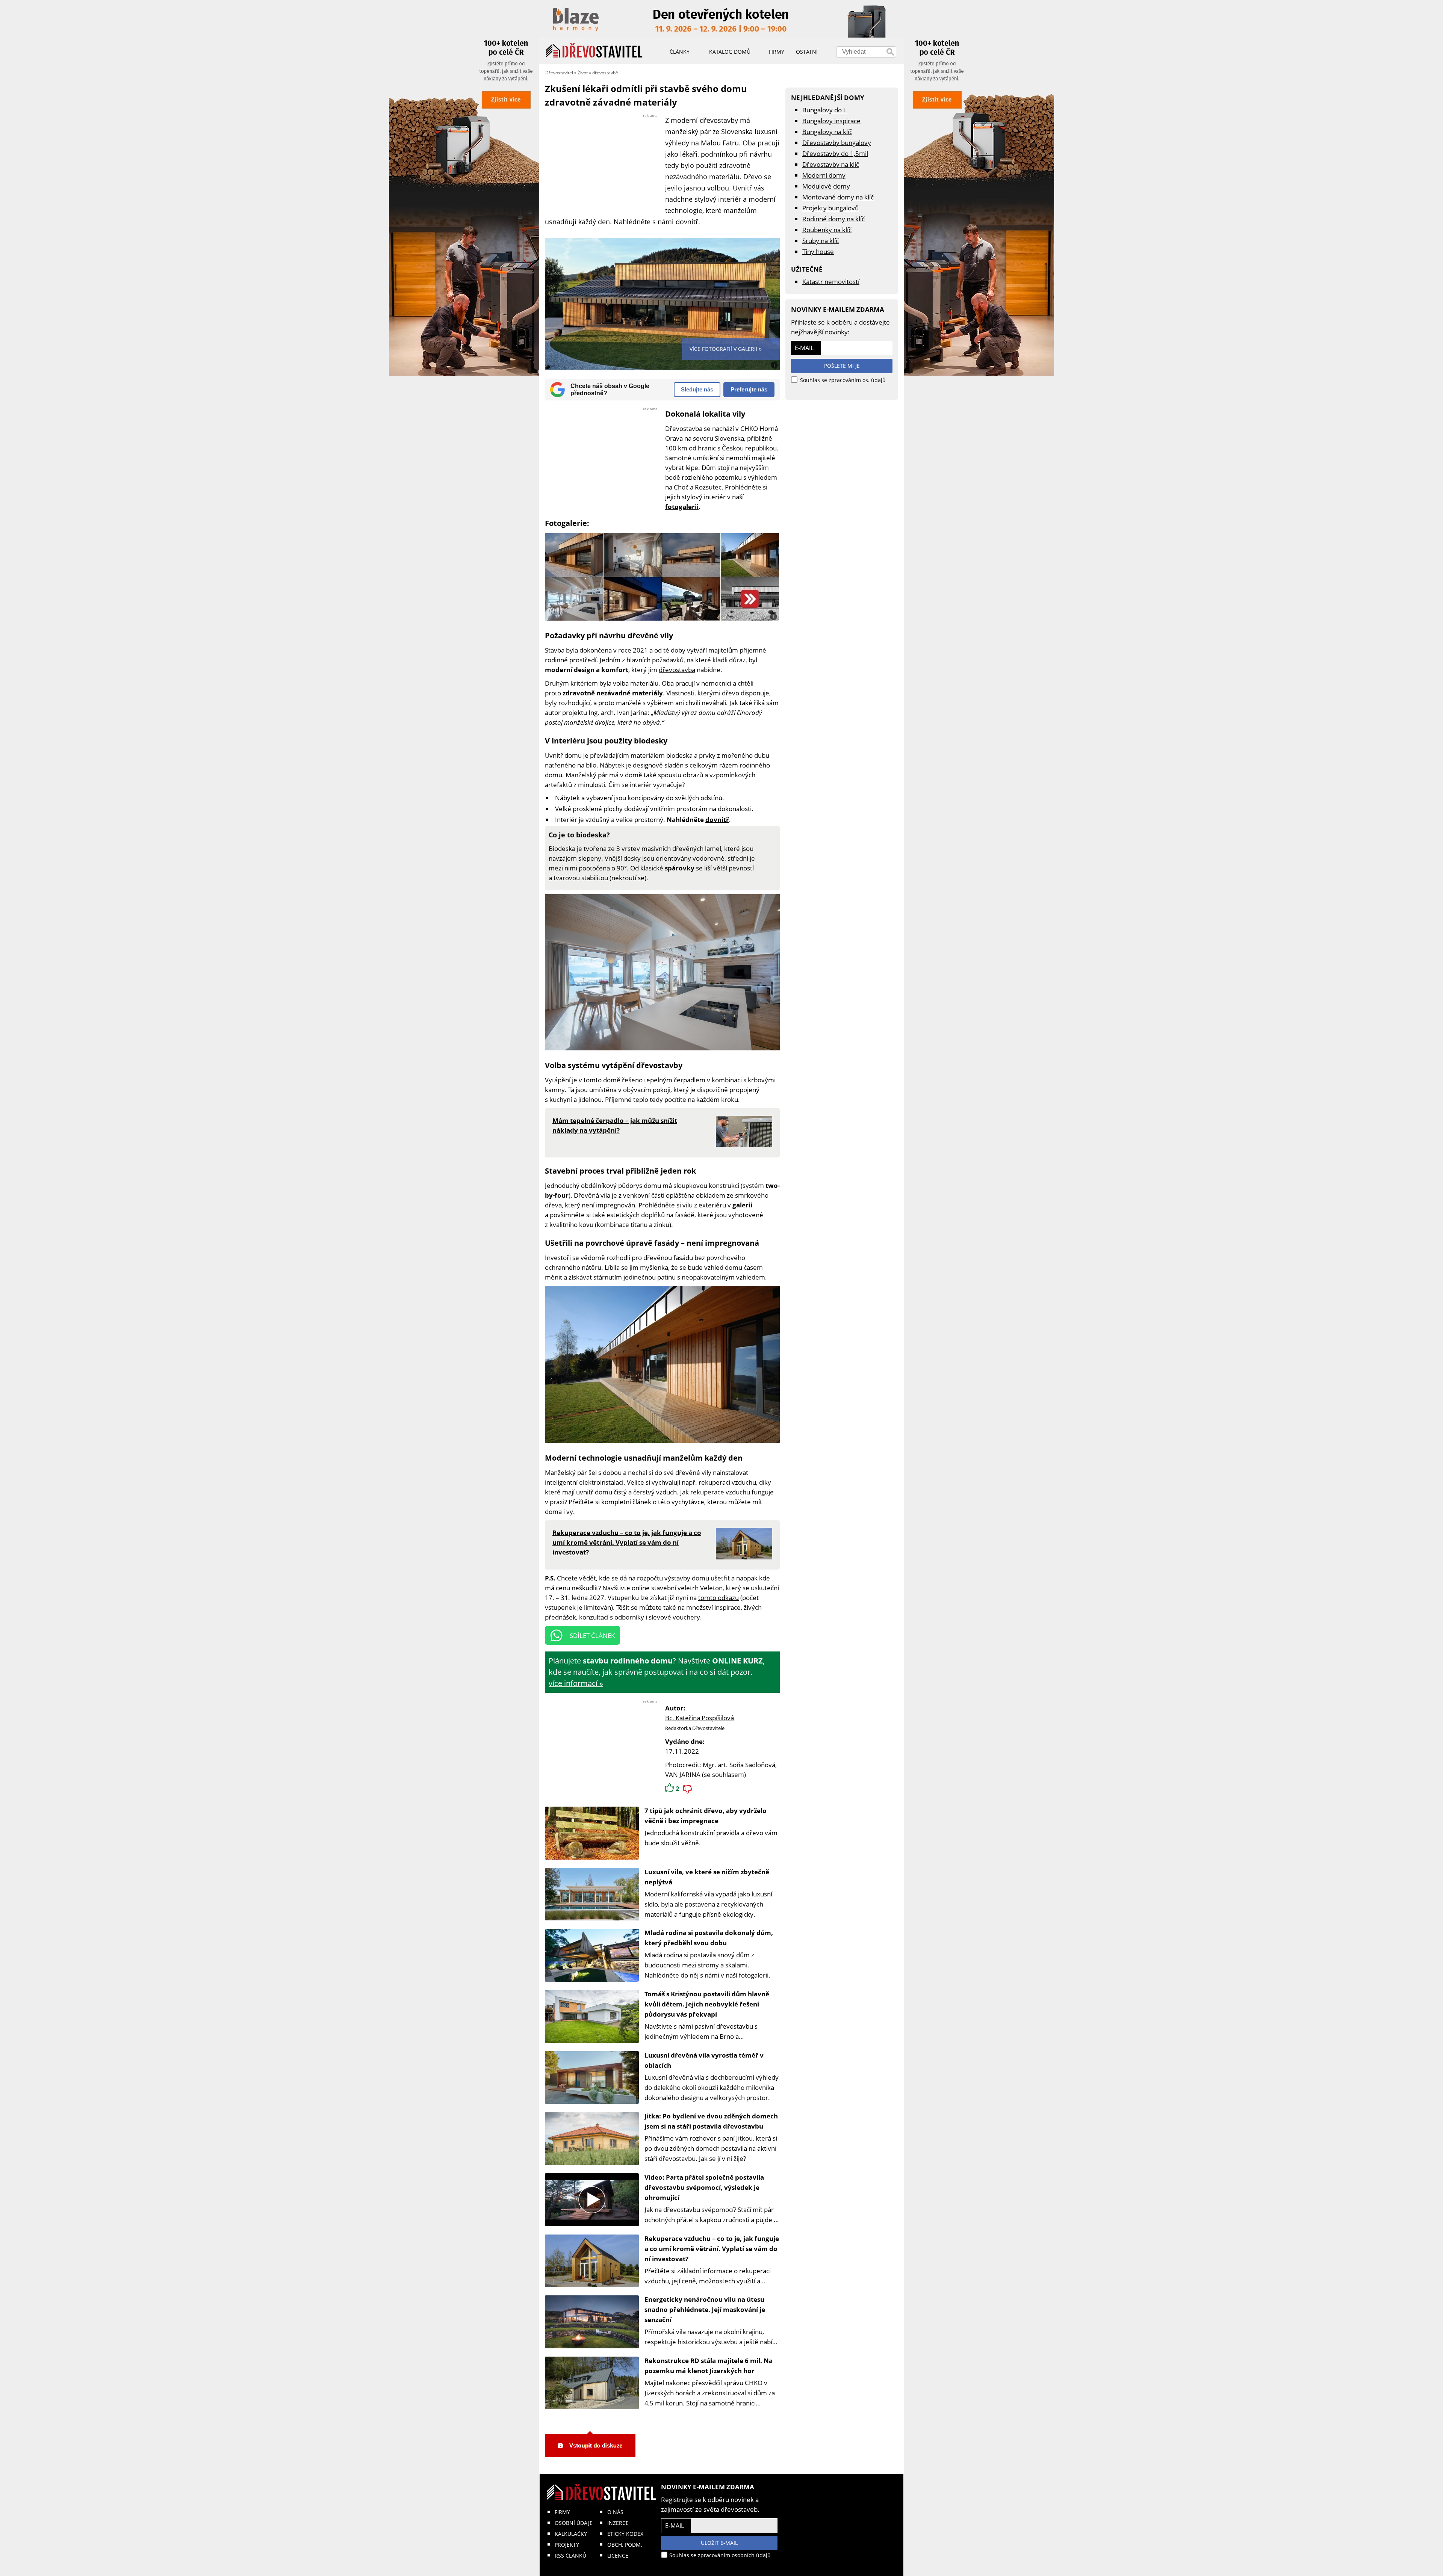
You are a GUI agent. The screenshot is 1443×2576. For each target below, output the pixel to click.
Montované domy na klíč (838, 197)
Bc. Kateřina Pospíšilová (700, 1718)
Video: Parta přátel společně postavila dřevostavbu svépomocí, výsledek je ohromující (704, 2187)
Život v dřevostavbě (598, 73)
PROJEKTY (567, 2545)
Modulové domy (826, 186)
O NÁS (615, 2512)
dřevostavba (677, 670)
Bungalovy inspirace (831, 121)
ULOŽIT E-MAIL (719, 2543)
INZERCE (618, 2523)
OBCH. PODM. (625, 2545)
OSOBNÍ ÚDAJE (574, 2523)
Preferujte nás (749, 389)
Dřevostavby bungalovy (837, 143)
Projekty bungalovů (830, 208)
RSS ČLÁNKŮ (570, 2556)
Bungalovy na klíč (827, 132)
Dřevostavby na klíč (831, 164)
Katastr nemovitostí (831, 282)
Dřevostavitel (559, 73)
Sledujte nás (697, 389)
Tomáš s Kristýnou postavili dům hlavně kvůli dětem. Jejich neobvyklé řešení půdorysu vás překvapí (707, 2004)
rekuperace (707, 1492)
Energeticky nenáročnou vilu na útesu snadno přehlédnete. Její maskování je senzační (705, 2309)
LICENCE (618, 2556)
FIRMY (562, 2512)
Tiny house (818, 252)
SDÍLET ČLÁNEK (592, 1635)
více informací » (576, 1683)
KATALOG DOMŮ (730, 52)
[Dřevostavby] (594, 51)
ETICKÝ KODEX (625, 2534)
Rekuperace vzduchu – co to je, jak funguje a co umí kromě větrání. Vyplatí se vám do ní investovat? (712, 2249)
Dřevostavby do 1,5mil (835, 153)
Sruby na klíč (821, 241)
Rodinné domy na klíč (833, 219)
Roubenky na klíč (827, 230)
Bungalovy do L (824, 110)
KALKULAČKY (571, 2534)
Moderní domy (824, 175)
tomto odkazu (718, 1598)
